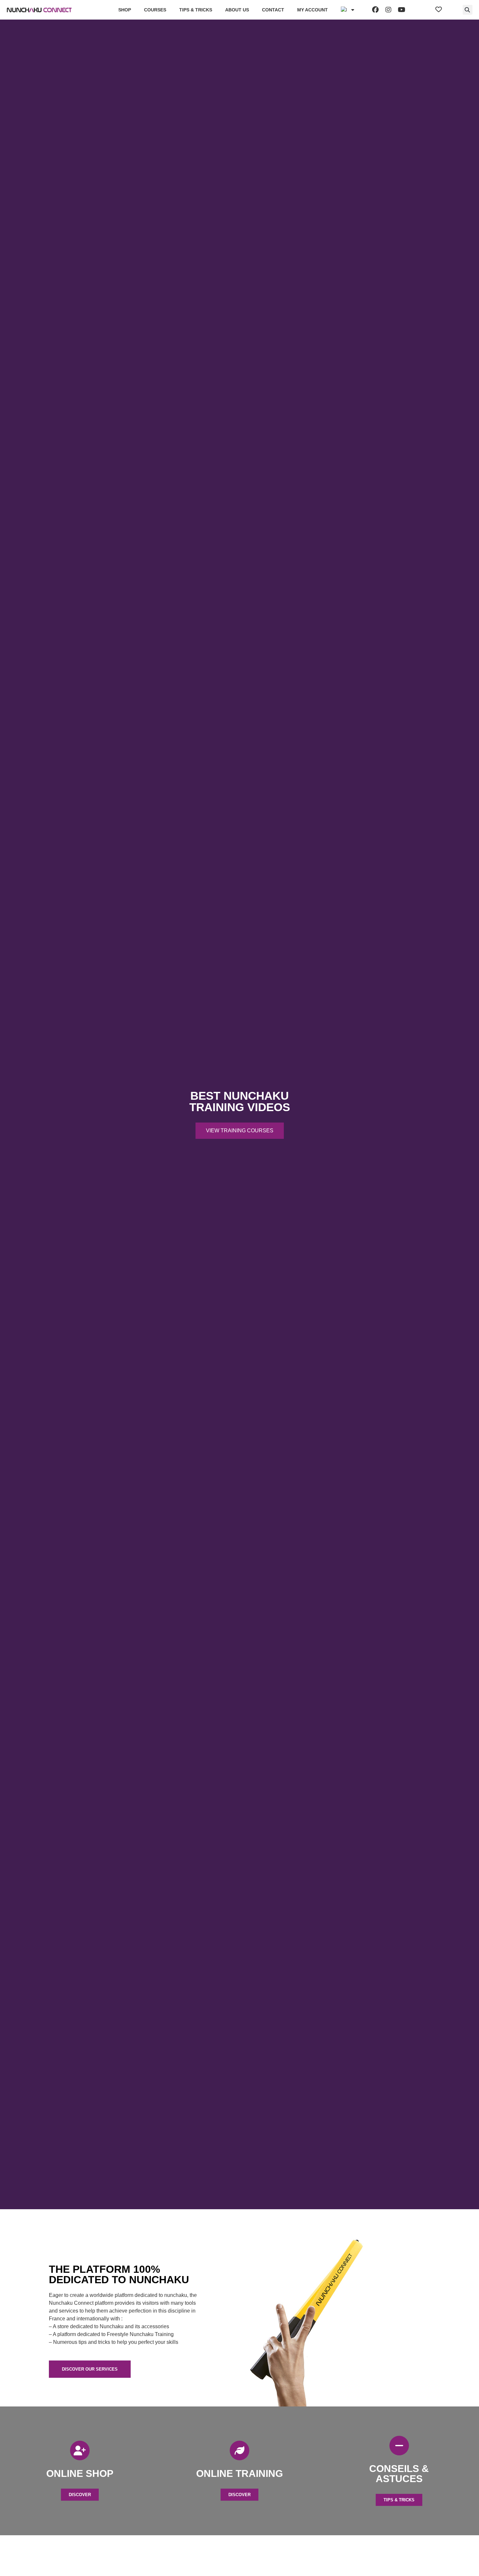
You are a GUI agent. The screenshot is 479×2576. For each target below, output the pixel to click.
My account (312, 10)
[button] (468, 10)
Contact (273, 10)
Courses (155, 10)
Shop (125, 10)
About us (237, 10)
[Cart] (452, 10)
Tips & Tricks (196, 10)
